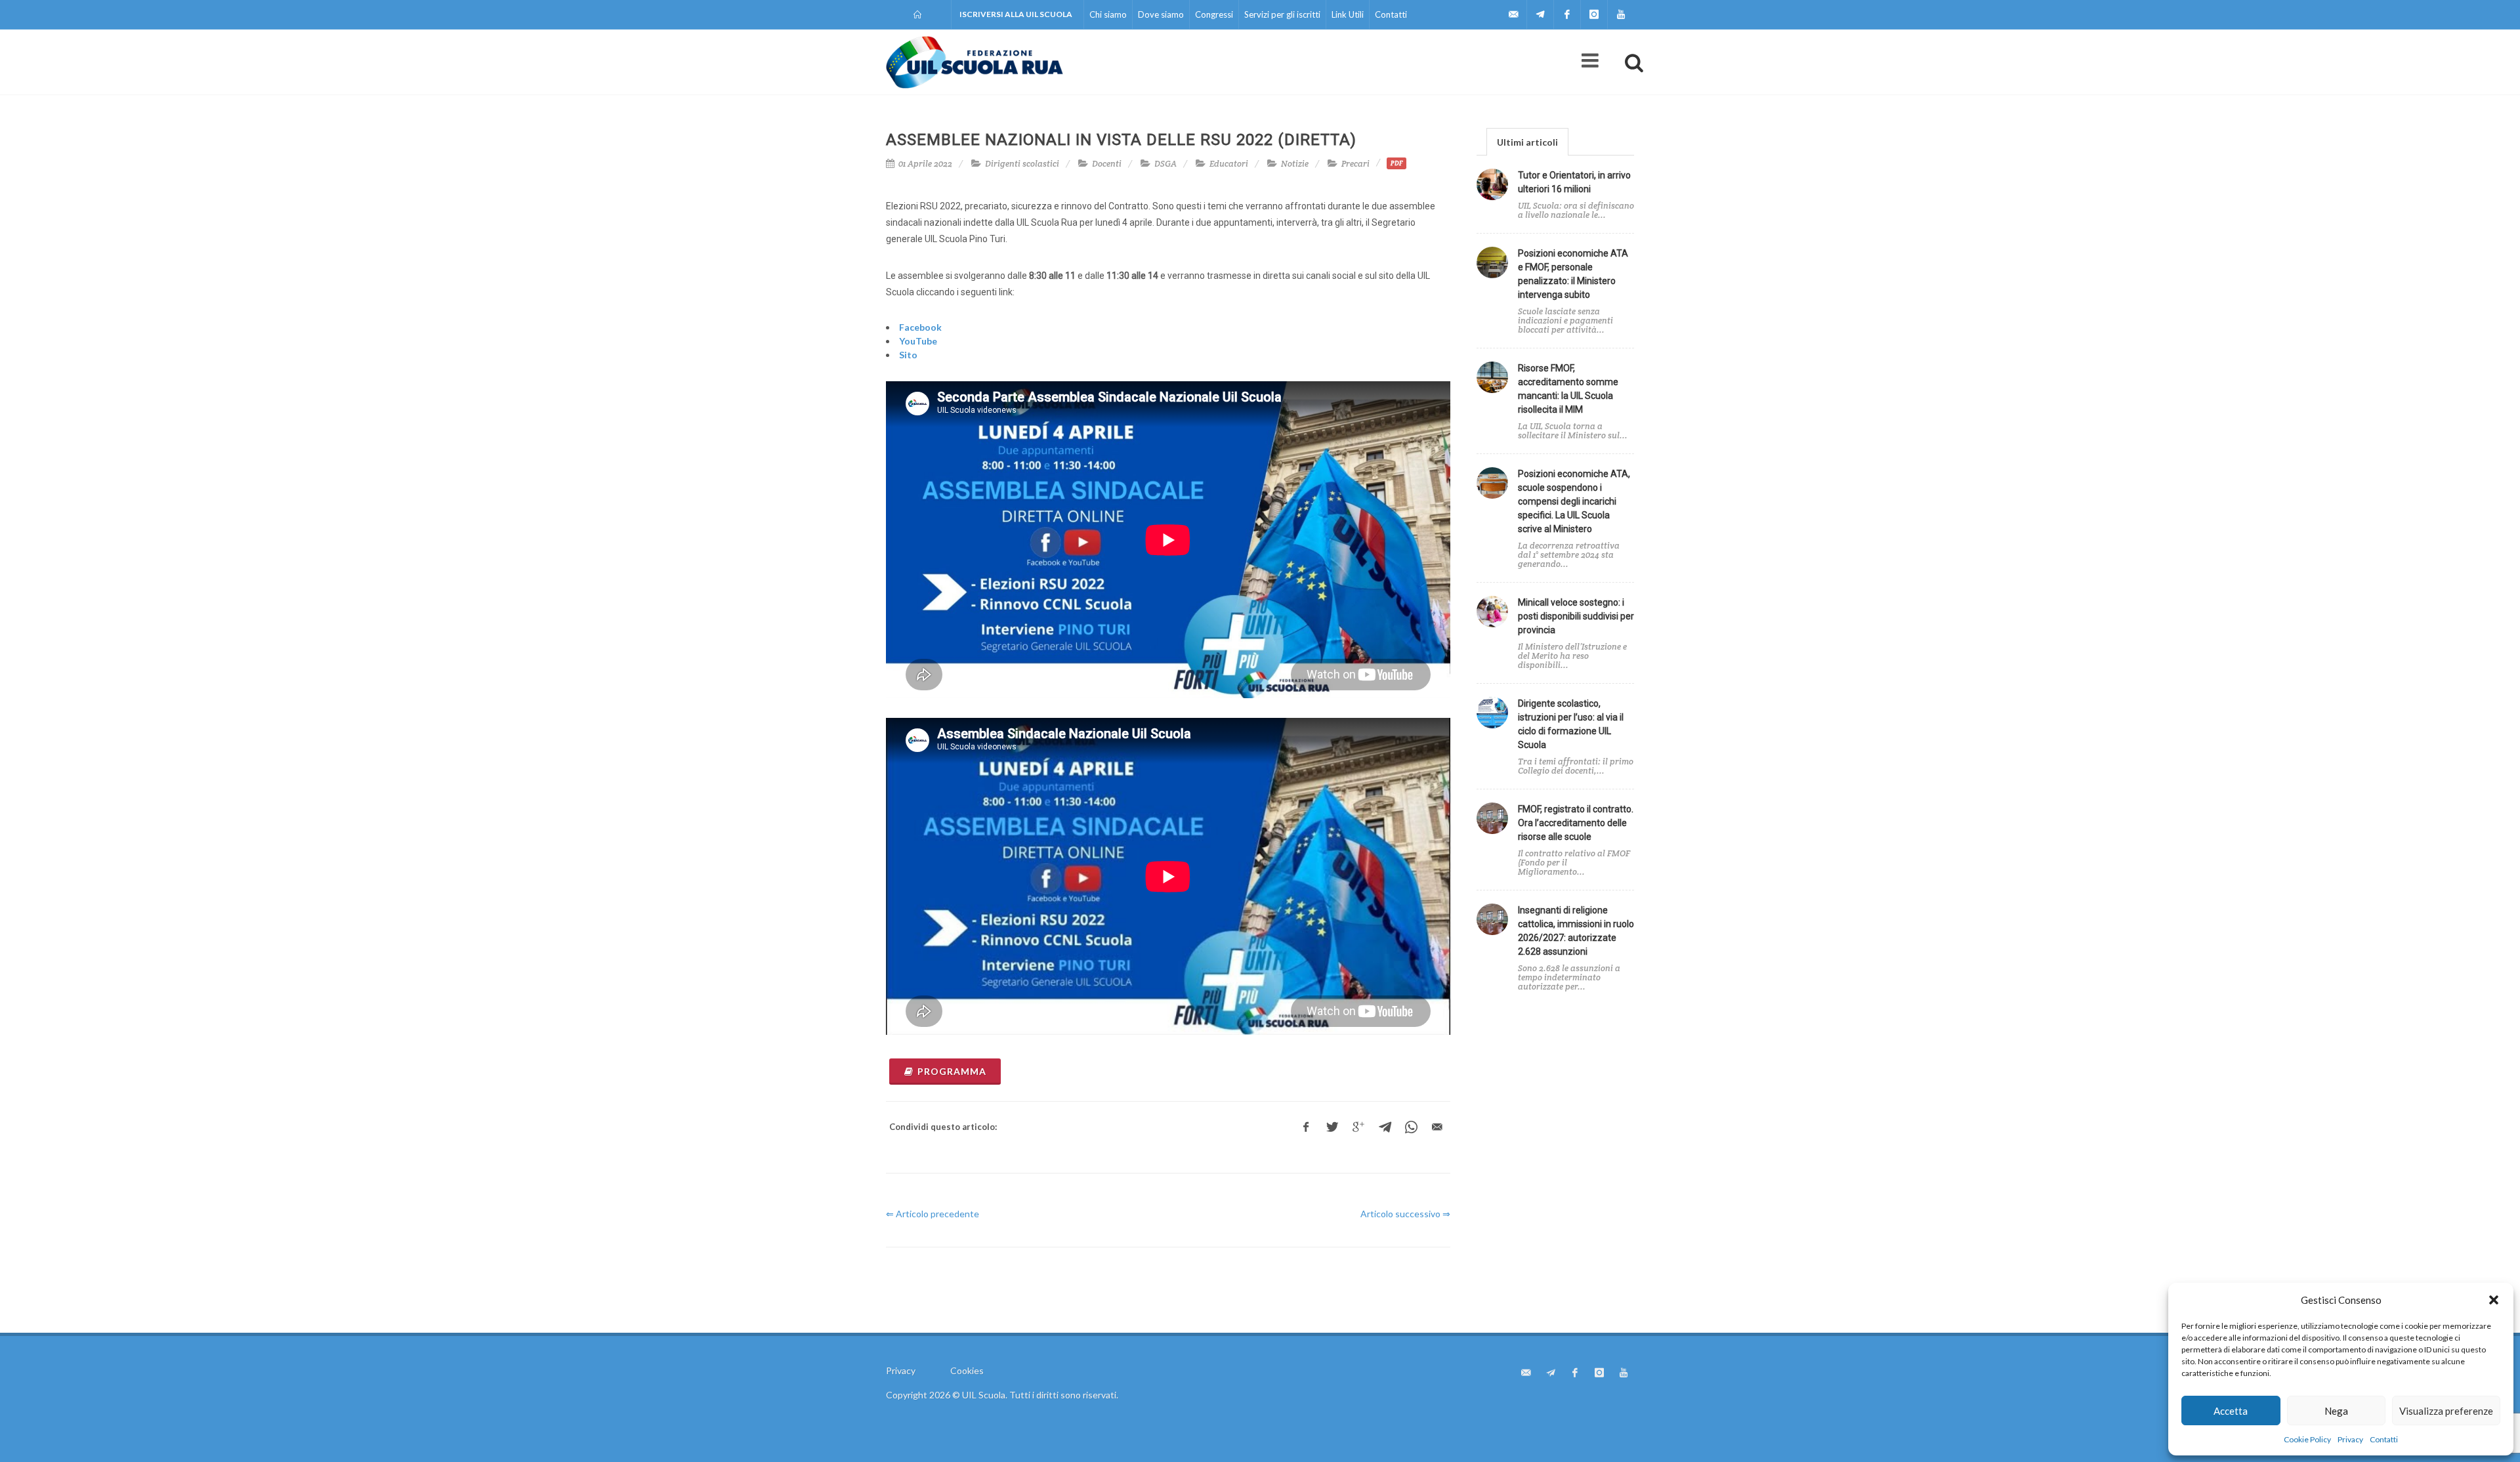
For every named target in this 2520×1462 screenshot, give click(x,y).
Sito (908, 355)
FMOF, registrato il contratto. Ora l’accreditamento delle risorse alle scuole (1576, 823)
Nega (2336, 1411)
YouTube (918, 341)
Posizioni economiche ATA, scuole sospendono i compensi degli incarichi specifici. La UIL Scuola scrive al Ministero (1574, 501)
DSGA (1165, 164)
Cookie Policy (2307, 1439)
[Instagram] (1594, 14)
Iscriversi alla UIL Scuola (1016, 14)
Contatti (2384, 1439)
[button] (2494, 1300)
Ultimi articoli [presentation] (1527, 142)
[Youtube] (1621, 14)
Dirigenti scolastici (1022, 164)
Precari (1355, 164)
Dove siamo (1161, 14)
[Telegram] (1540, 14)
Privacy (2350, 1439)
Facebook (920, 327)
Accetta (2231, 1411)
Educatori (1229, 164)
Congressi (1214, 14)
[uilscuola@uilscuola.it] (1513, 14)
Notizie (1295, 164)
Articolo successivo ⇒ (1405, 1214)
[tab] (1527, 141)
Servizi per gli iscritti (1282, 14)
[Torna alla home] (918, 14)
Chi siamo (1108, 14)
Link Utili (1348, 14)
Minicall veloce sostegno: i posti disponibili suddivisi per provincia (1576, 616)
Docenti (1107, 164)
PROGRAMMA (952, 1071)
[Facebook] (1567, 14)
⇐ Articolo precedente (933, 1214)
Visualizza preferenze (2446, 1411)
